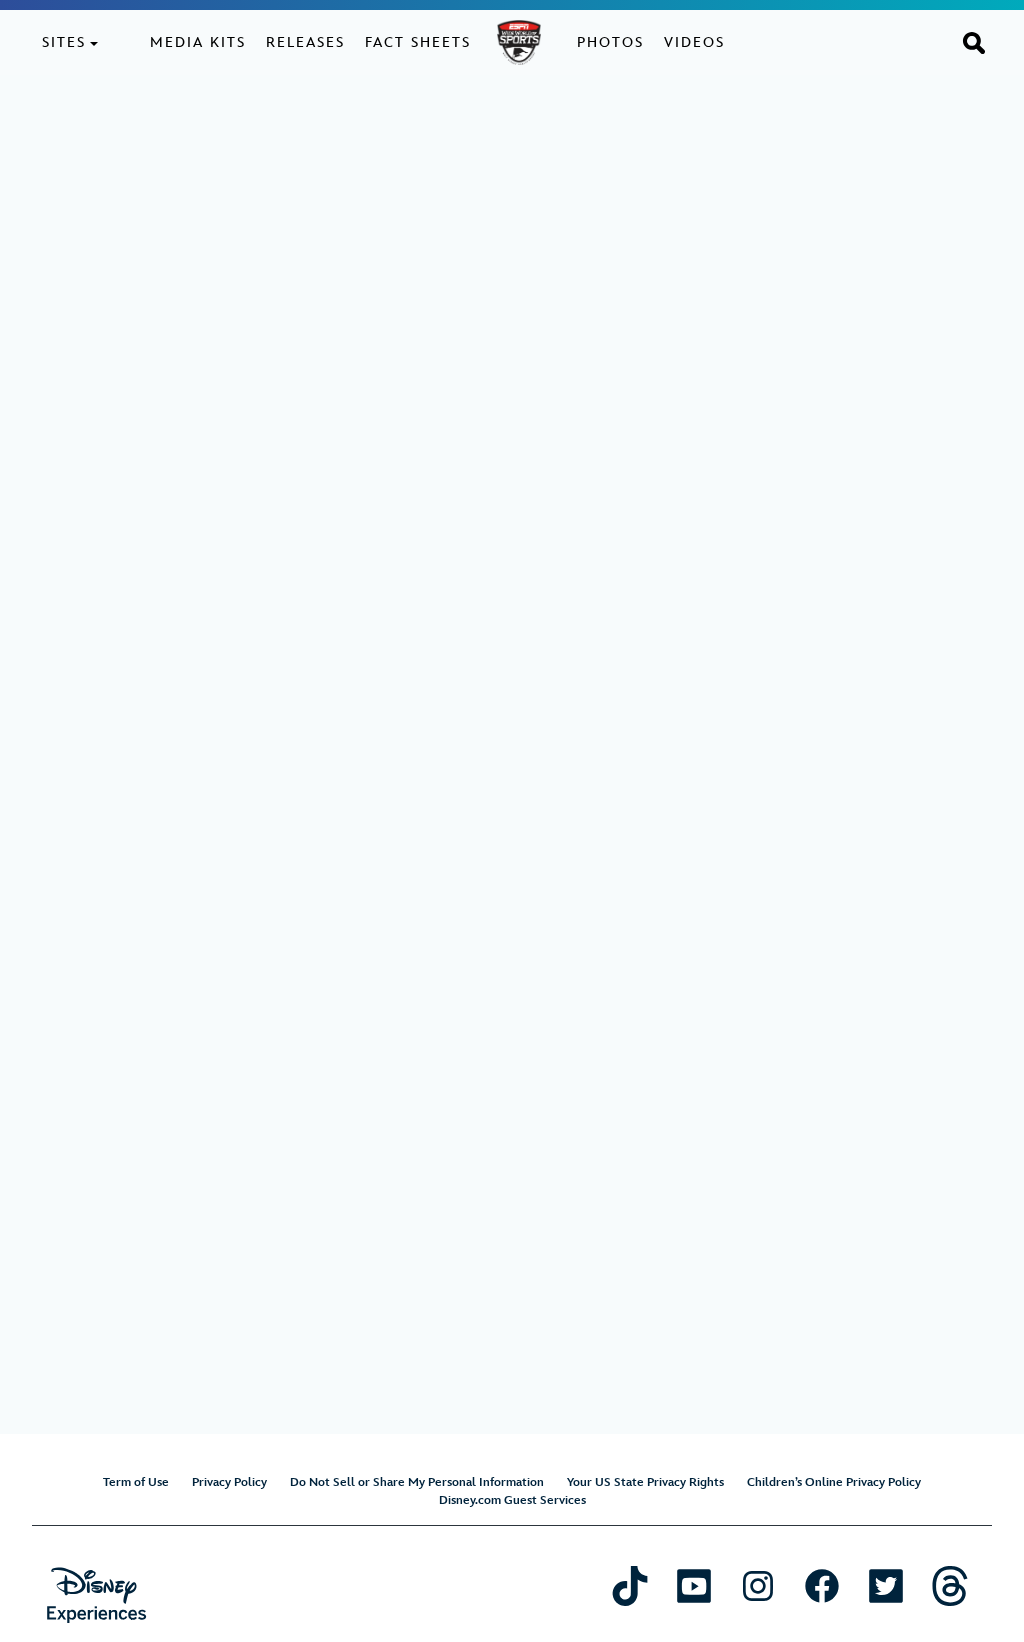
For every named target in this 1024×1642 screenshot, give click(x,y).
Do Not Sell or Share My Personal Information (417, 1482)
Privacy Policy (229, 1482)
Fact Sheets (418, 42)
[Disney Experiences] (96, 1595)
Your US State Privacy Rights (645, 1482)
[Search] (974, 42)
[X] (886, 1585)
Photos (610, 42)
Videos (694, 42)
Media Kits (198, 42)
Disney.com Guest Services (512, 1500)
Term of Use (136, 1482)
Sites (64, 42)
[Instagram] (758, 1585)
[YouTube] (694, 1585)
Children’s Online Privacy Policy (834, 1482)
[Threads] (950, 1585)
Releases (305, 42)
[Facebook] (822, 1585)
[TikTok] (630, 1585)
